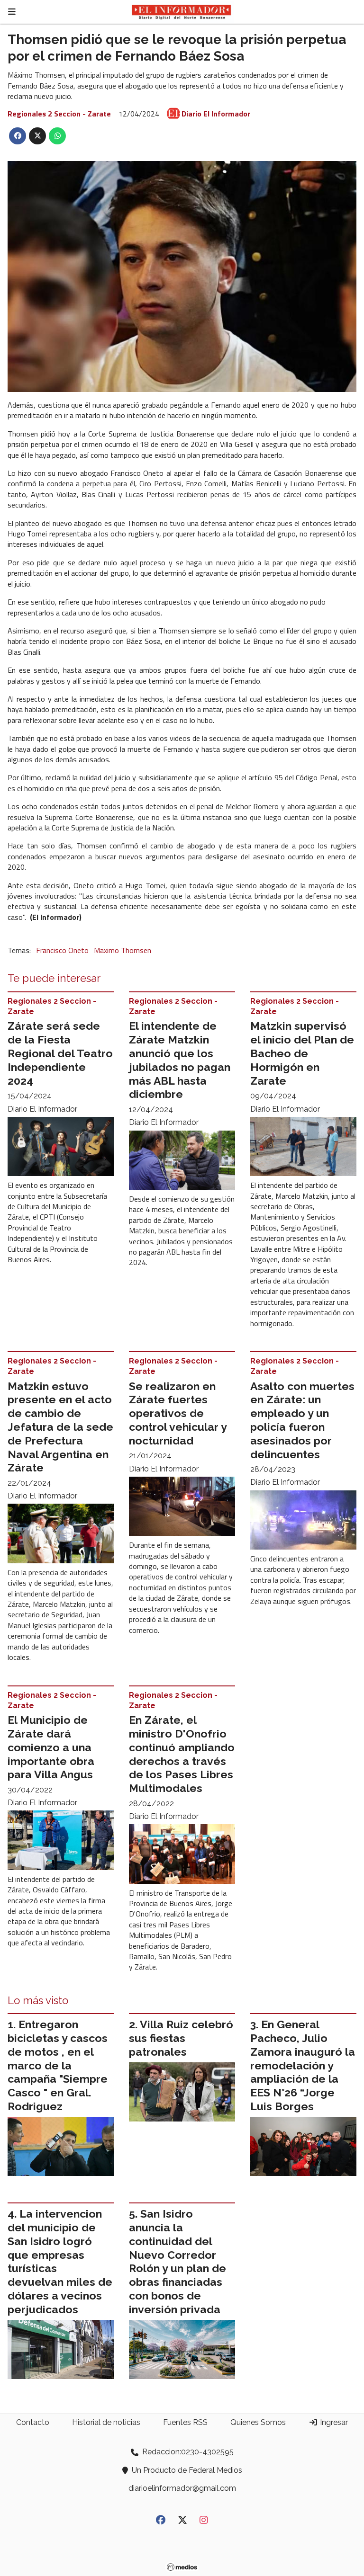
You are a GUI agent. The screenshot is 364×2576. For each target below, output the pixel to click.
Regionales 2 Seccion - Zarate (59, 114)
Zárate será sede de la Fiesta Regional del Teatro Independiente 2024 (60, 1053)
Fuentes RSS (185, 2422)
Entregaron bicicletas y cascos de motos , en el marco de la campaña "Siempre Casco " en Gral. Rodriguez (58, 2065)
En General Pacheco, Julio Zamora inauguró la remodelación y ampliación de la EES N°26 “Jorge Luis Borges (303, 2065)
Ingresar (333, 2422)
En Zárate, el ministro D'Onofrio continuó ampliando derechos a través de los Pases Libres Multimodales (182, 1754)
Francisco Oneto (62, 950)
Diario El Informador (216, 114)
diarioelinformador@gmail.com (182, 2488)
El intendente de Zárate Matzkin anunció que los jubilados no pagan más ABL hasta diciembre (180, 1060)
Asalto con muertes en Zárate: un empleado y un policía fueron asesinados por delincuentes (302, 1420)
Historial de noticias (106, 2422)
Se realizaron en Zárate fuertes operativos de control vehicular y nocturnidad (178, 1413)
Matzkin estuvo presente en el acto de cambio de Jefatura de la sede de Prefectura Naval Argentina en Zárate (60, 1427)
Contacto (33, 2422)
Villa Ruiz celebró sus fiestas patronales (181, 2038)
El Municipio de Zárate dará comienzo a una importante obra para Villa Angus (51, 1747)
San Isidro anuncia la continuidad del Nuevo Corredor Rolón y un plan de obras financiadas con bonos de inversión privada (177, 2261)
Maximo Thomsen (123, 950)
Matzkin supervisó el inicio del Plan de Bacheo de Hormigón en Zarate (302, 1053)
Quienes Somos (258, 2422)
